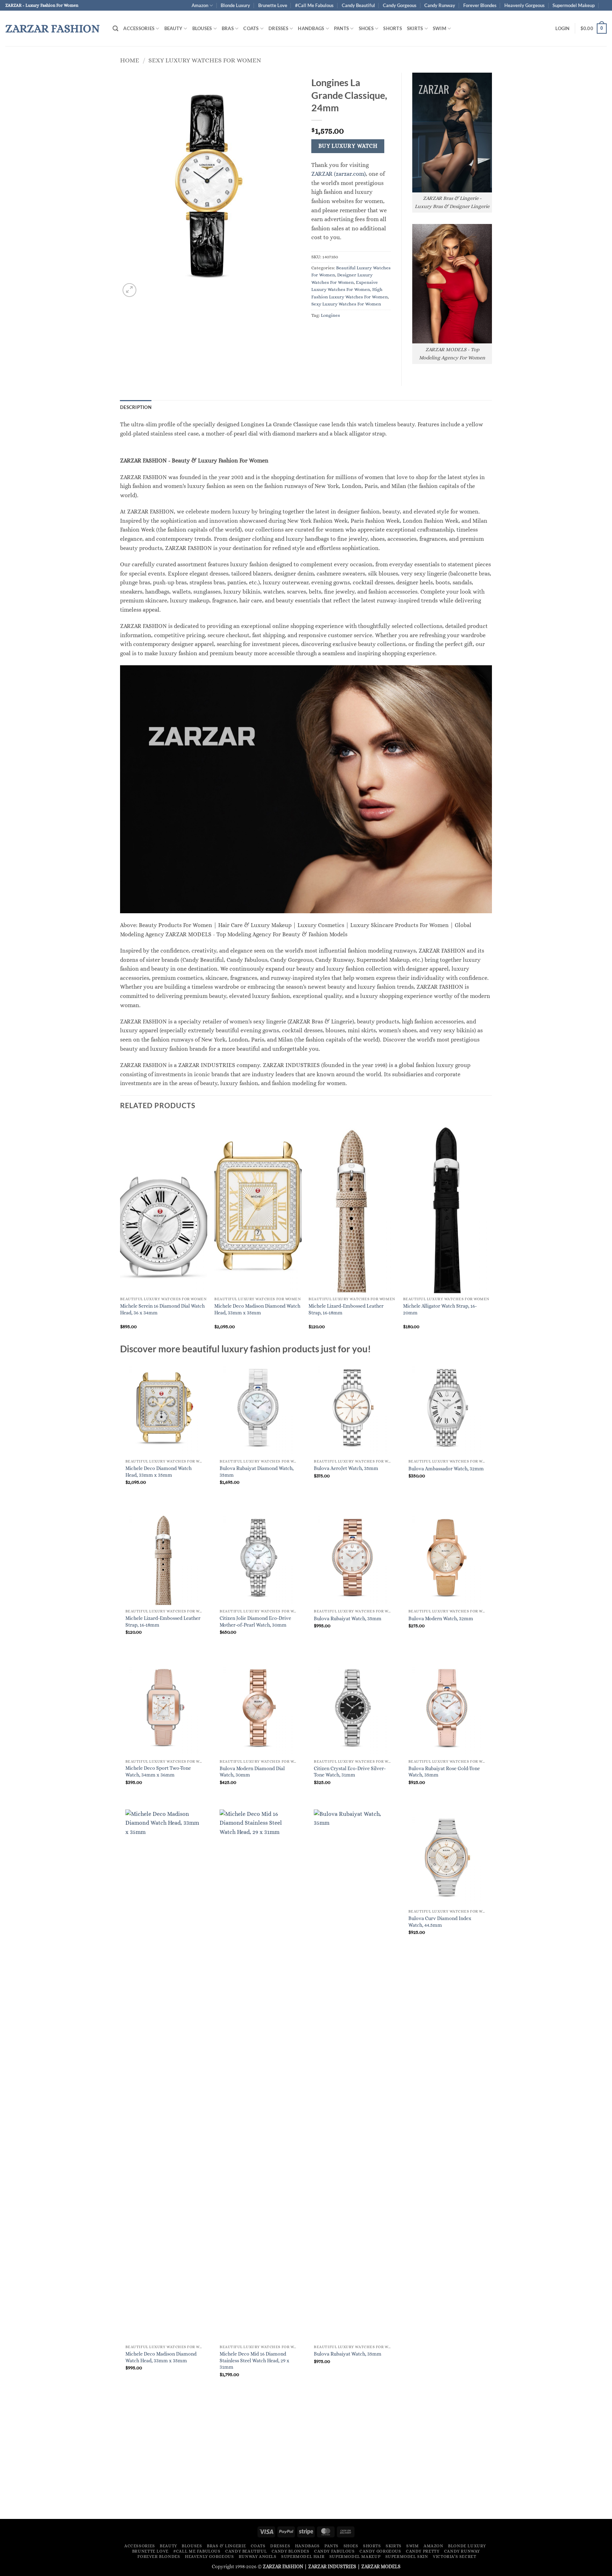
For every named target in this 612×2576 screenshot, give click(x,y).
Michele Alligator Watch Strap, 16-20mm (440, 1309)
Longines (330, 315)
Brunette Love (273, 5)
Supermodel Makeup (574, 5)
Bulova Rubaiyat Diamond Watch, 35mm (257, 1472)
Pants (341, 28)
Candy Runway (440, 5)
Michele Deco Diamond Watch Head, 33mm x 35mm (158, 1472)
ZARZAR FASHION (53, 28)
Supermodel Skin (407, 2557)
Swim (440, 28)
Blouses (202, 28)
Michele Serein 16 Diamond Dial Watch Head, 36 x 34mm (162, 1309)
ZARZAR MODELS (381, 2566)
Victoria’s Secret (454, 2557)
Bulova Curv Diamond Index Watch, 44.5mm (440, 1922)
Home (130, 60)
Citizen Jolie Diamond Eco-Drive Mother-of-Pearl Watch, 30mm (255, 1621)
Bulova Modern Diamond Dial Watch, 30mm (252, 1772)
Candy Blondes (291, 2551)
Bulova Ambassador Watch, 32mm (446, 1469)
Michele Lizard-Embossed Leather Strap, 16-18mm (346, 1309)
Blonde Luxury (235, 5)
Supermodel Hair (303, 2557)
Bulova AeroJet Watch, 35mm (346, 1468)
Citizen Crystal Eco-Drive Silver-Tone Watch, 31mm (350, 1772)
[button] (115, 29)
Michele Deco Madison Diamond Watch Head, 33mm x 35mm (257, 1309)
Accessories (139, 28)
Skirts (415, 28)
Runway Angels (258, 2557)
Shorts (393, 28)
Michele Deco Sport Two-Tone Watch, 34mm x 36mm (158, 1771)
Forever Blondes (480, 5)
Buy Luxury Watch (348, 146)
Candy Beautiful (358, 5)
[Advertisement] (306, 2460)
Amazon (200, 5)
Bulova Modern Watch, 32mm (441, 1618)
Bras (228, 28)
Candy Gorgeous (400, 5)
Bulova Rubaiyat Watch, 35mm (348, 1618)
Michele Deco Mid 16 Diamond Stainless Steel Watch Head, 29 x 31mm (254, 2360)
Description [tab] (136, 407)
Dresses (278, 28)
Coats (251, 28)
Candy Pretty (423, 2551)
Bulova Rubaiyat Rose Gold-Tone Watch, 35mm (444, 1772)
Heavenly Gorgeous (525, 5)
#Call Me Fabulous (314, 5)
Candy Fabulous (335, 2551)
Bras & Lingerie (226, 2546)
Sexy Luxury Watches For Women (205, 60)
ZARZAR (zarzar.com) (339, 174)
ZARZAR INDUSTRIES (332, 2566)
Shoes (366, 28)
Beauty (174, 28)
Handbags (311, 28)
